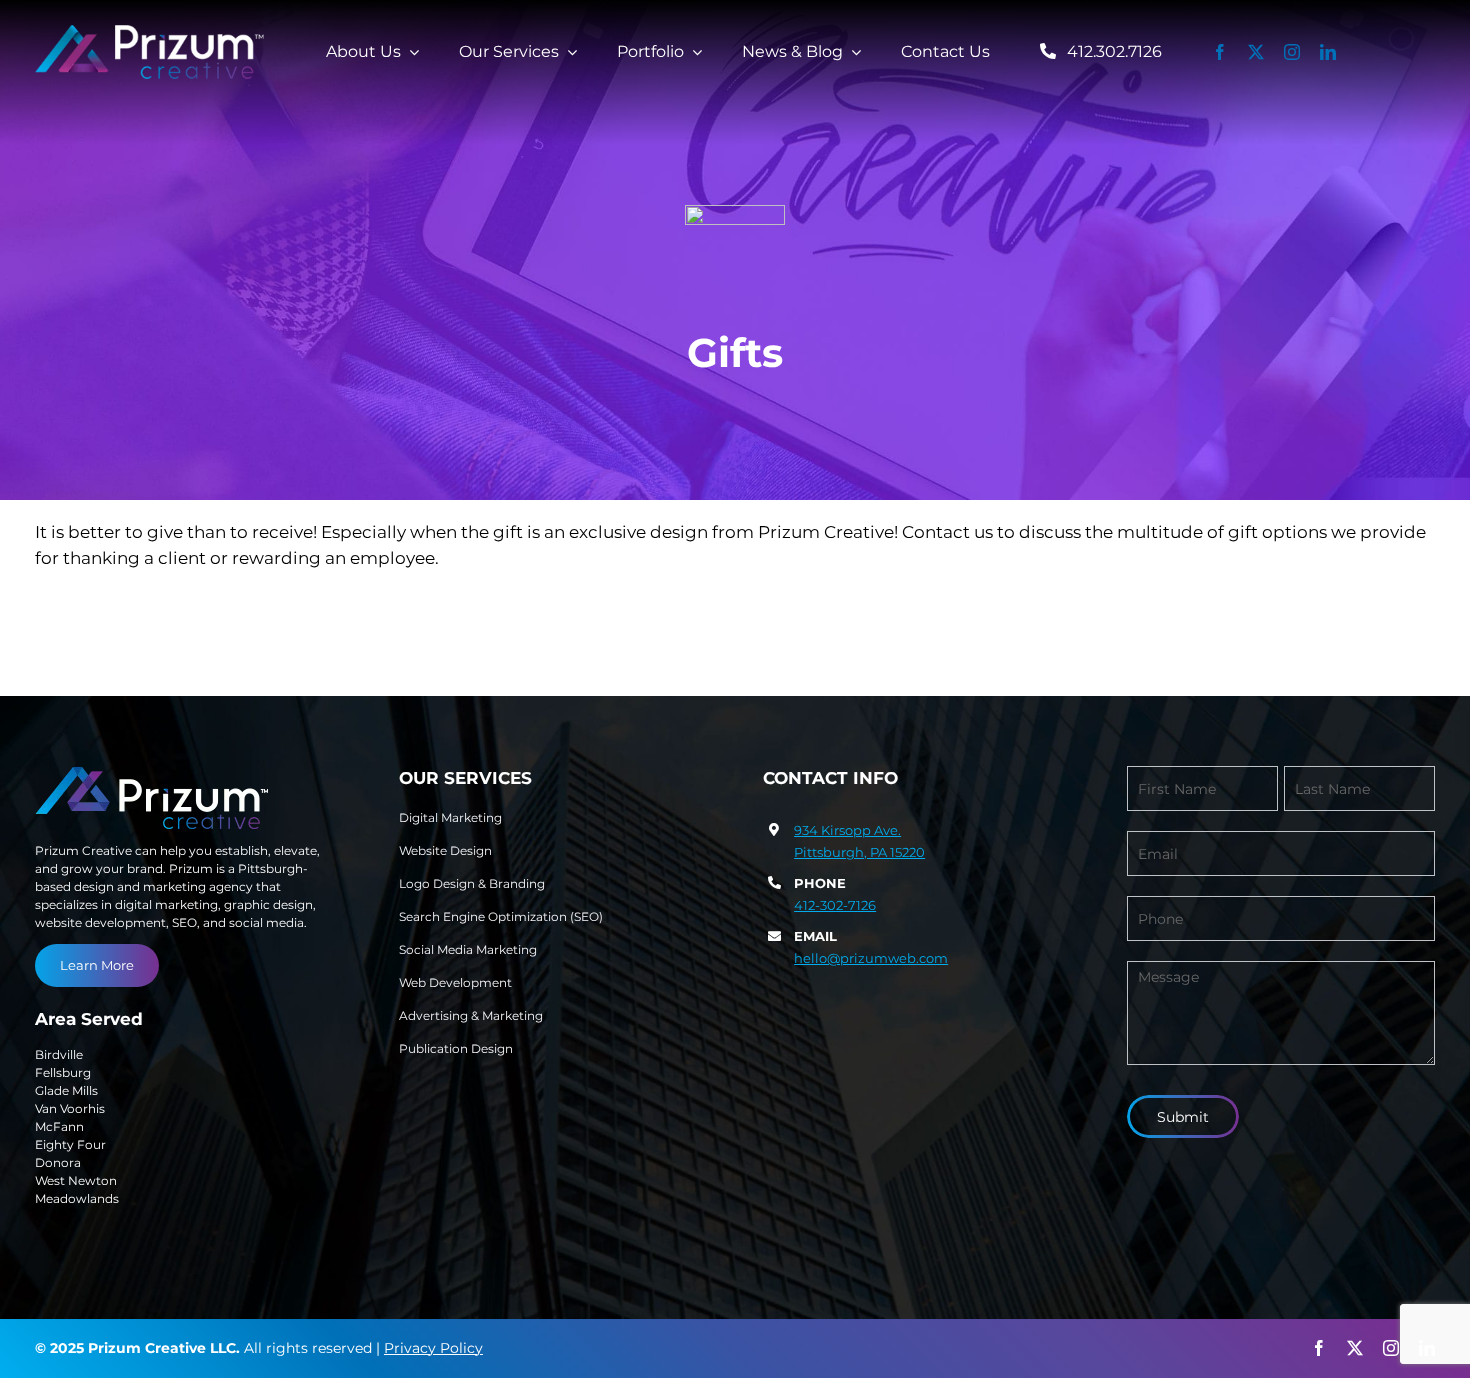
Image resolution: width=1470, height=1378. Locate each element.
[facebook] (1220, 52)
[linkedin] (1328, 52)
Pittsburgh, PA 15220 (859, 852)
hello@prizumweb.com (871, 958)
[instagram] (1292, 52)
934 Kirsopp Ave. (847, 830)
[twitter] (1256, 52)
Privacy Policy (433, 1348)
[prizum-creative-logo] (150, 33)
